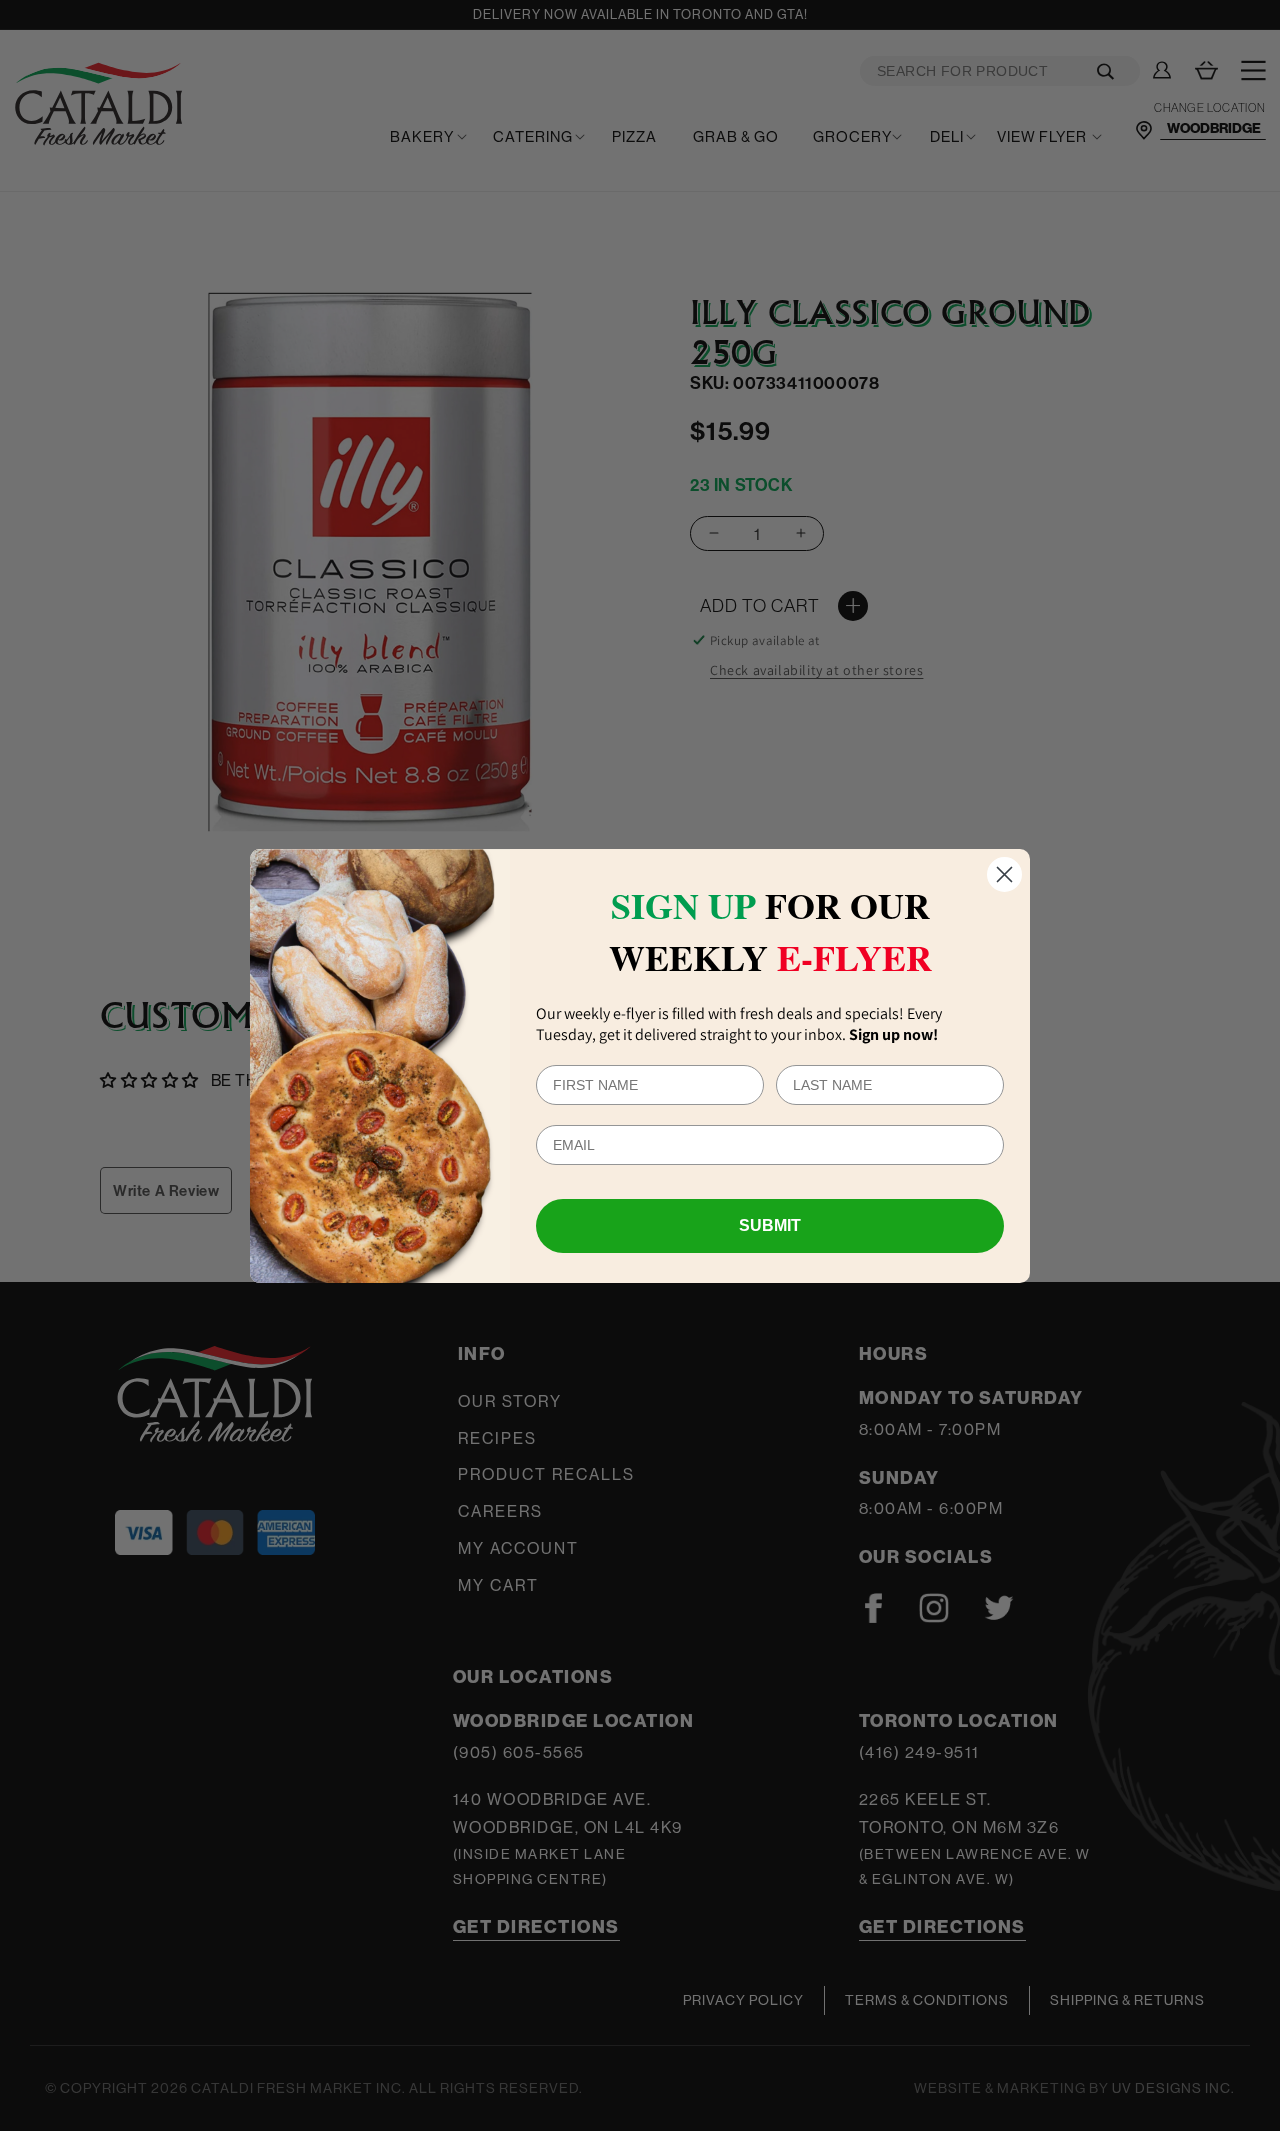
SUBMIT (770, 1225)
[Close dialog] (1004, 874)
